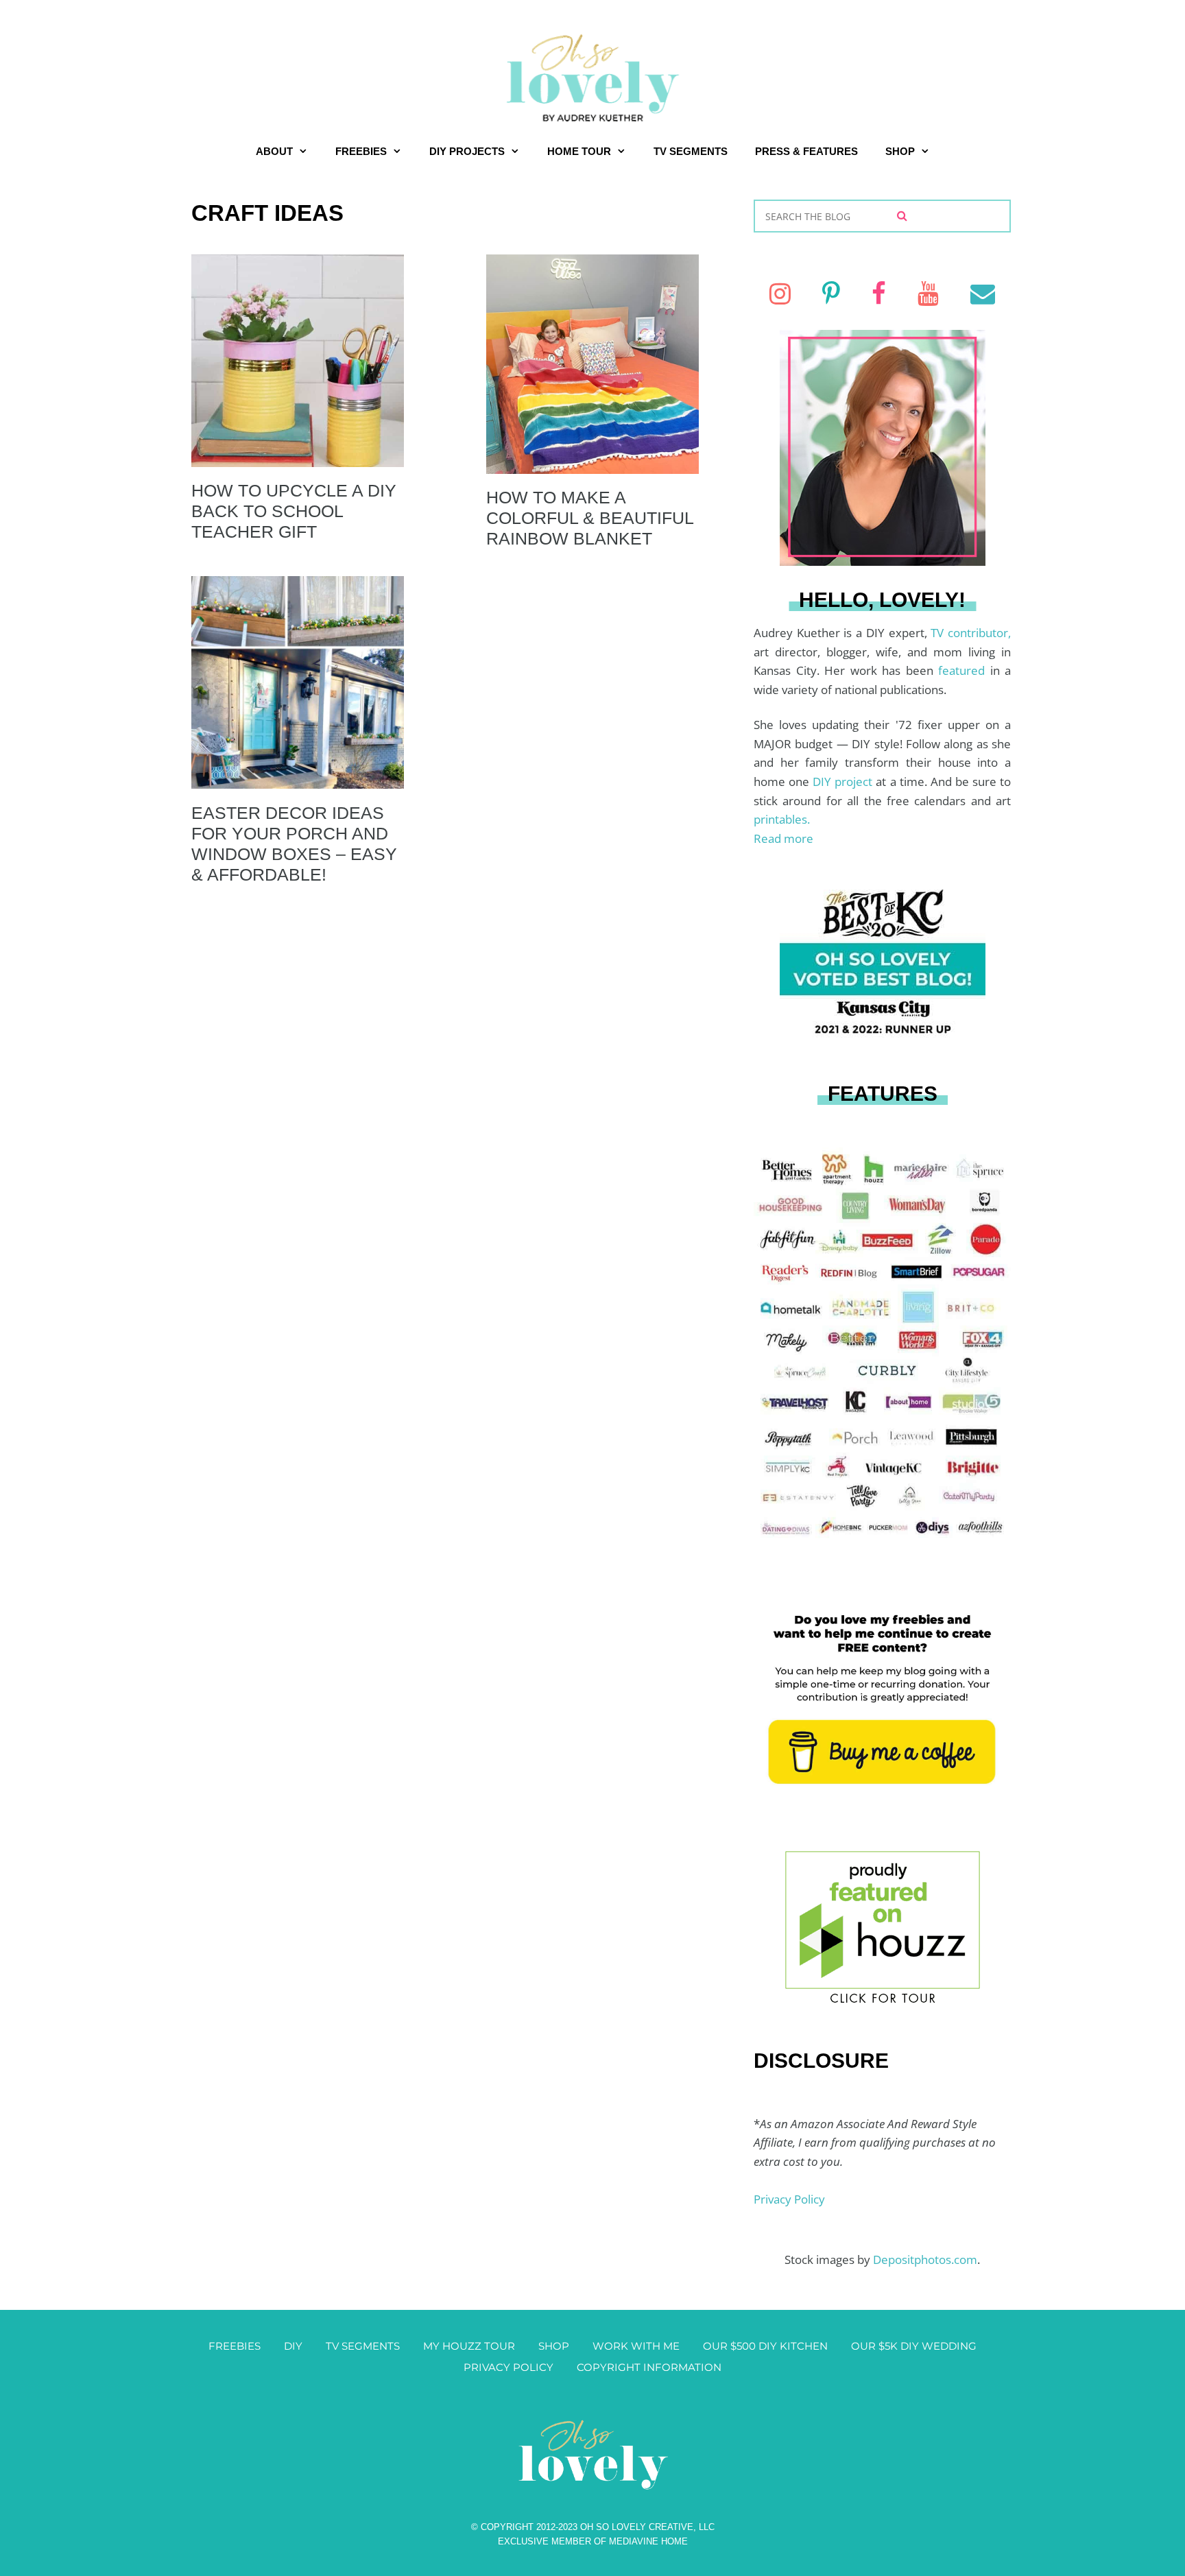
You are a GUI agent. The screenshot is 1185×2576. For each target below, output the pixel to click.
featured (964, 670)
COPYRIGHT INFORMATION (649, 2367)
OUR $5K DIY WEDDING (914, 2346)
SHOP (900, 151)
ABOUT (274, 151)
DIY (293, 2346)
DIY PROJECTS (467, 151)
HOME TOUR (579, 151)
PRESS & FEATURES (806, 151)
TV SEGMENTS (691, 151)
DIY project (844, 782)
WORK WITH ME (636, 2346)
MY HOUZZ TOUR (469, 2346)
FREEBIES (361, 151)
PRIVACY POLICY (508, 2367)
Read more (783, 838)
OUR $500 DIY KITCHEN (765, 2346)
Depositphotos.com (925, 2259)
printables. (782, 819)
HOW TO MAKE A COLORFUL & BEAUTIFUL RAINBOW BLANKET (590, 518)
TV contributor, (971, 633)
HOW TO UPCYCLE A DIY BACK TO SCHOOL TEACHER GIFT (294, 511)
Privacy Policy (789, 2199)
